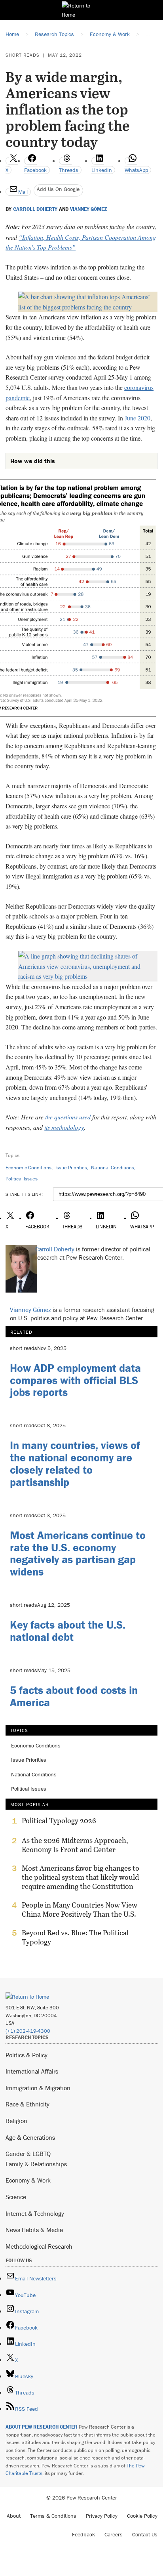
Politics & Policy (27, 2055)
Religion (16, 2121)
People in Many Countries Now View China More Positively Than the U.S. (80, 1910)
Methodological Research (39, 2246)
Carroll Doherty (35, 209)
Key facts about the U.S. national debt (68, 1631)
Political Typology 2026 (59, 1821)
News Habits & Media (34, 2230)
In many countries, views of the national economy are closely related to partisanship (75, 1463)
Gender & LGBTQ (28, 2154)
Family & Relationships (36, 2164)
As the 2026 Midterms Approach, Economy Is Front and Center (75, 1845)
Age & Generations (30, 2137)
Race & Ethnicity (27, 2104)
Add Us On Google (58, 189)
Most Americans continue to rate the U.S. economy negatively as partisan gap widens (78, 1553)
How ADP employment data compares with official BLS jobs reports (75, 1380)
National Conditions (113, 1168)
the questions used (68, 1117)
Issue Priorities (71, 1168)
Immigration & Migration (38, 2088)
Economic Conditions (28, 1168)
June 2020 (137, 418)
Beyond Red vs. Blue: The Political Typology (75, 1937)
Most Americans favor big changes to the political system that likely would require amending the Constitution (81, 1877)
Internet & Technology (35, 2213)
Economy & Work (28, 2180)
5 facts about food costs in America (74, 1696)
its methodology (64, 1127)
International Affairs (32, 2071)
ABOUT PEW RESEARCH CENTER (42, 2427)
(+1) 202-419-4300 (28, 2031)
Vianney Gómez (89, 209)
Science (16, 2197)
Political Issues (22, 1179)
